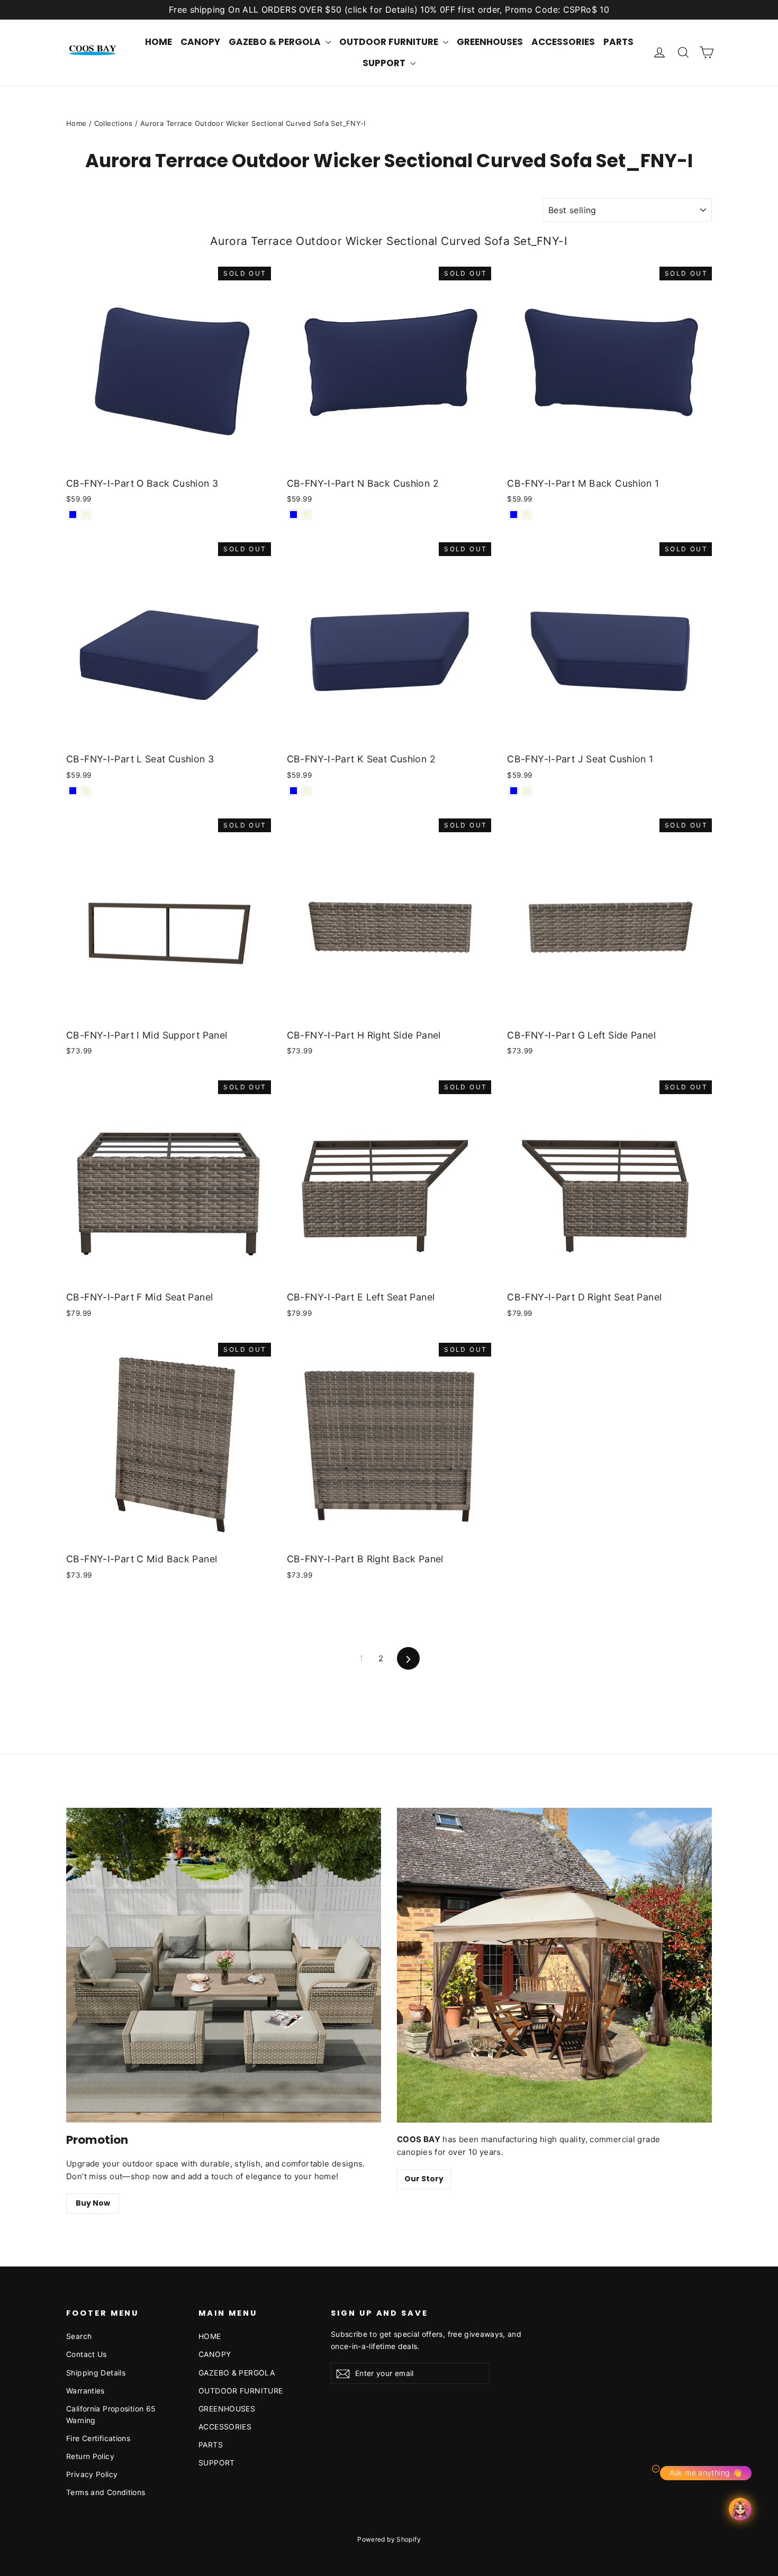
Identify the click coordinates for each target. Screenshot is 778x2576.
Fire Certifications (98, 2438)
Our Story (424, 2179)
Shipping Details (96, 2373)
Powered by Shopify (389, 2539)
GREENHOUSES (490, 42)
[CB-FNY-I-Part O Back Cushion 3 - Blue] (73, 515)
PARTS (618, 42)
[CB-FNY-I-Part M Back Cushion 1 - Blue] (514, 515)
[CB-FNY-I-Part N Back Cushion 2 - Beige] (307, 515)
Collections (114, 123)
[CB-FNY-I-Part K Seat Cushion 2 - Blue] (293, 791)
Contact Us (87, 2354)
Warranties (85, 2391)
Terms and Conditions (106, 2492)
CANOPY (200, 42)
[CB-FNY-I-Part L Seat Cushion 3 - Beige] (86, 791)
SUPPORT (385, 63)
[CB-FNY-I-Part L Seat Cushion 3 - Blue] (73, 791)
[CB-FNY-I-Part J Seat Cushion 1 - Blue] (514, 791)
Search (79, 2336)
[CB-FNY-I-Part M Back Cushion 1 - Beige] (527, 515)
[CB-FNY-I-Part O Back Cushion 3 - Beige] (86, 515)
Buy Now (93, 2203)
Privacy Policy (92, 2474)
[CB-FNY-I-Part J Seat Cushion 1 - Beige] (527, 791)
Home (76, 123)
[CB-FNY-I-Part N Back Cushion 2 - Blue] (293, 515)
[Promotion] (224, 1965)
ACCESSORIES (563, 42)
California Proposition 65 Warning (111, 2414)
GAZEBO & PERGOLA (276, 42)
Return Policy (90, 2456)
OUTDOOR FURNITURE (390, 42)
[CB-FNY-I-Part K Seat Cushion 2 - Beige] (307, 791)
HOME (159, 42)
